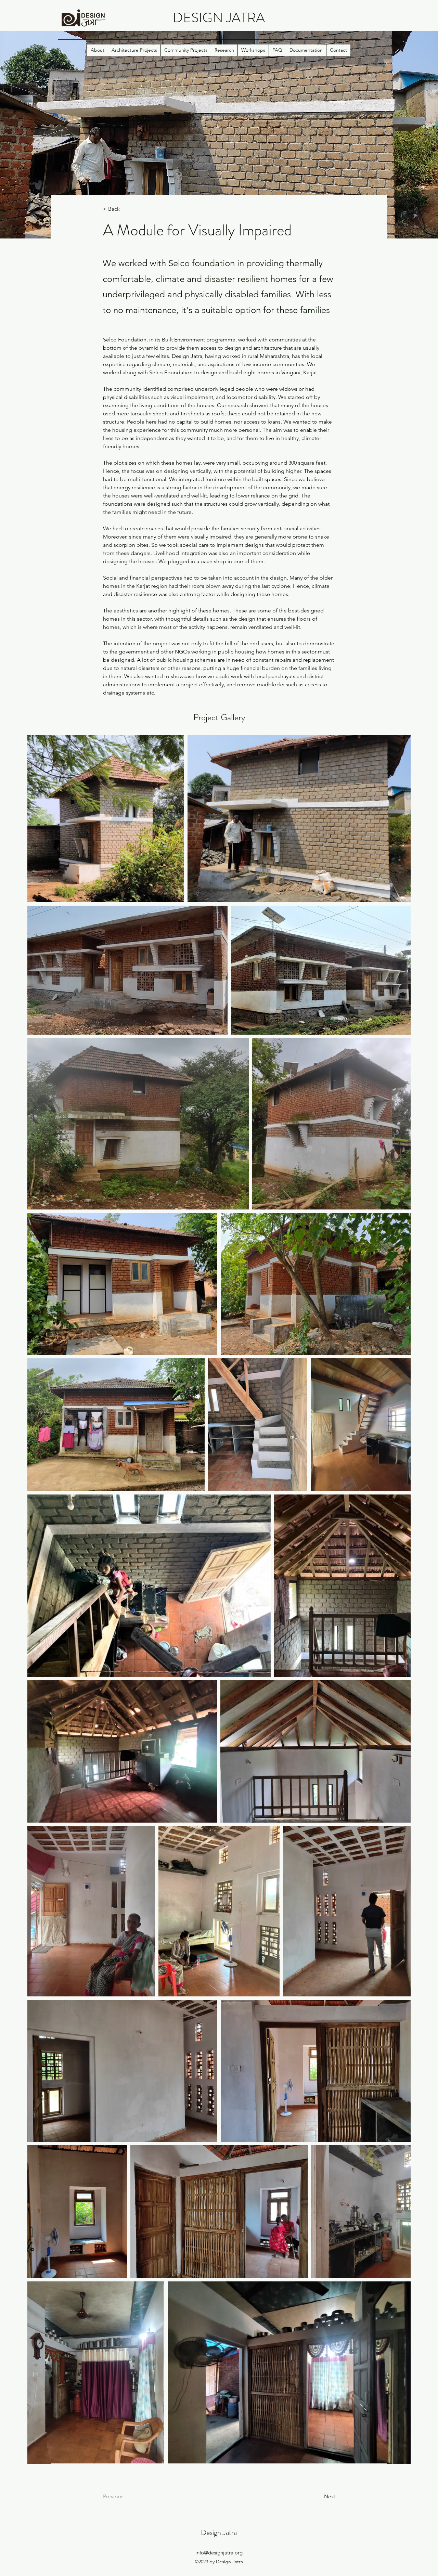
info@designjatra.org (219, 2553)
